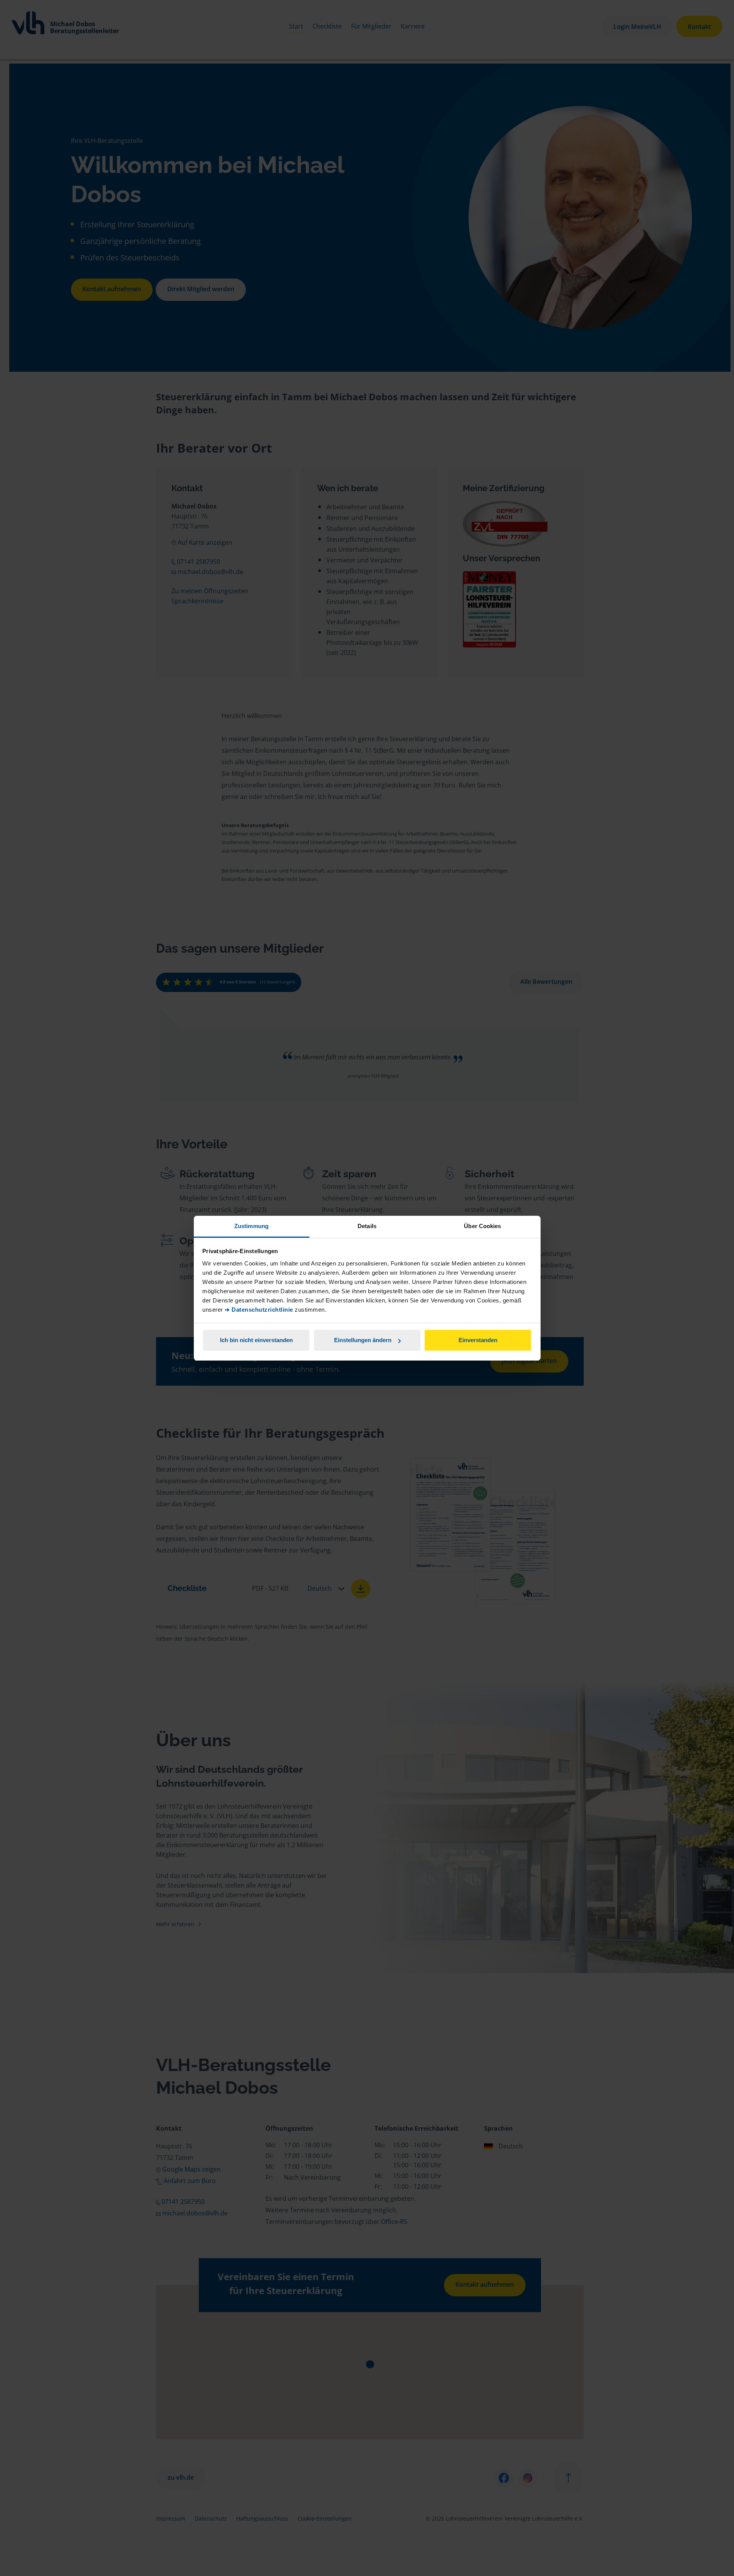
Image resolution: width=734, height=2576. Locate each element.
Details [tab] (367, 1226)
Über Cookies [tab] (482, 1226)
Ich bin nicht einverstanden (256, 1340)
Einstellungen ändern (363, 1340)
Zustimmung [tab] (251, 1226)
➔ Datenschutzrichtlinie (259, 1310)
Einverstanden (478, 1340)
